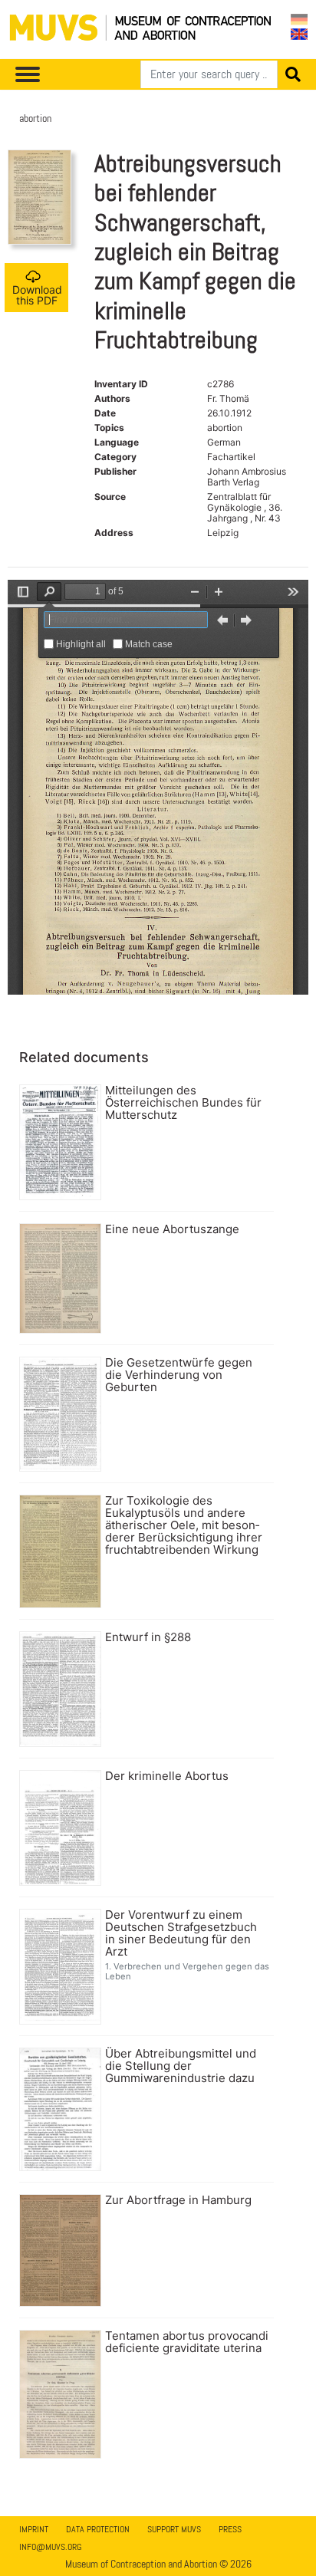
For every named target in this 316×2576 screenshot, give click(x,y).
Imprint (34, 2529)
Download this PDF (37, 295)
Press (230, 2529)
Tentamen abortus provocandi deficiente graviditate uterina (187, 2342)
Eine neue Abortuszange (172, 1229)
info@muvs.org (50, 2547)
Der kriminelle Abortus (167, 1776)
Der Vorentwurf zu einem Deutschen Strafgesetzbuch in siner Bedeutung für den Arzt (181, 1933)
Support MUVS (174, 2529)
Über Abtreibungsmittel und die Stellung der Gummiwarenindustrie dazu (181, 2066)
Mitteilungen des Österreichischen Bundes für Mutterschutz (183, 1103)
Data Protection (98, 2529)
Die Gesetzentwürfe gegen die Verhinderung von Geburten (179, 1375)
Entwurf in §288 (148, 1637)
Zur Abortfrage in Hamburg (178, 2200)
